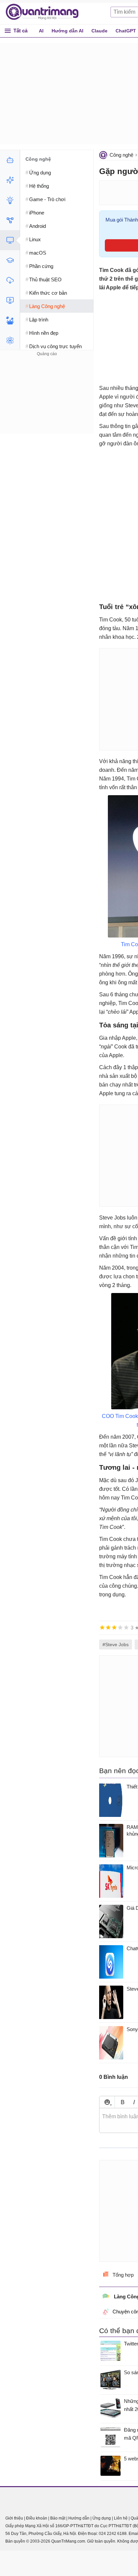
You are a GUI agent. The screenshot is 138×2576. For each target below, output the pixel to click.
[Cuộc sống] (10, 320)
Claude (99, 31)
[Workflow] (10, 220)
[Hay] (120, 1627)
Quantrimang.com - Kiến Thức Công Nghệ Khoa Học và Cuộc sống (46, 12)
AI (41, 31)
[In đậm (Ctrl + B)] (122, 2102)
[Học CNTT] (10, 260)
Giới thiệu (14, 2518)
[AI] (10, 160)
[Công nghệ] (10, 240)
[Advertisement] (47, 400)
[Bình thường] (114, 1627)
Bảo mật (58, 2518)
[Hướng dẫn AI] (10, 200)
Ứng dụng (102, 2518)
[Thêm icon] (107, 2102)
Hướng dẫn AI (67, 31)
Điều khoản (37, 2518)
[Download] (10, 280)
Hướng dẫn (79, 2518)
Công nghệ (121, 155)
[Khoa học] (10, 340)
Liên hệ (121, 2518)
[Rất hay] (126, 1627)
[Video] (10, 300)
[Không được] (102, 1627)
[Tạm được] (108, 1627)
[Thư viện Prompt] (10, 180)
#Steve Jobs (116, 1644)
